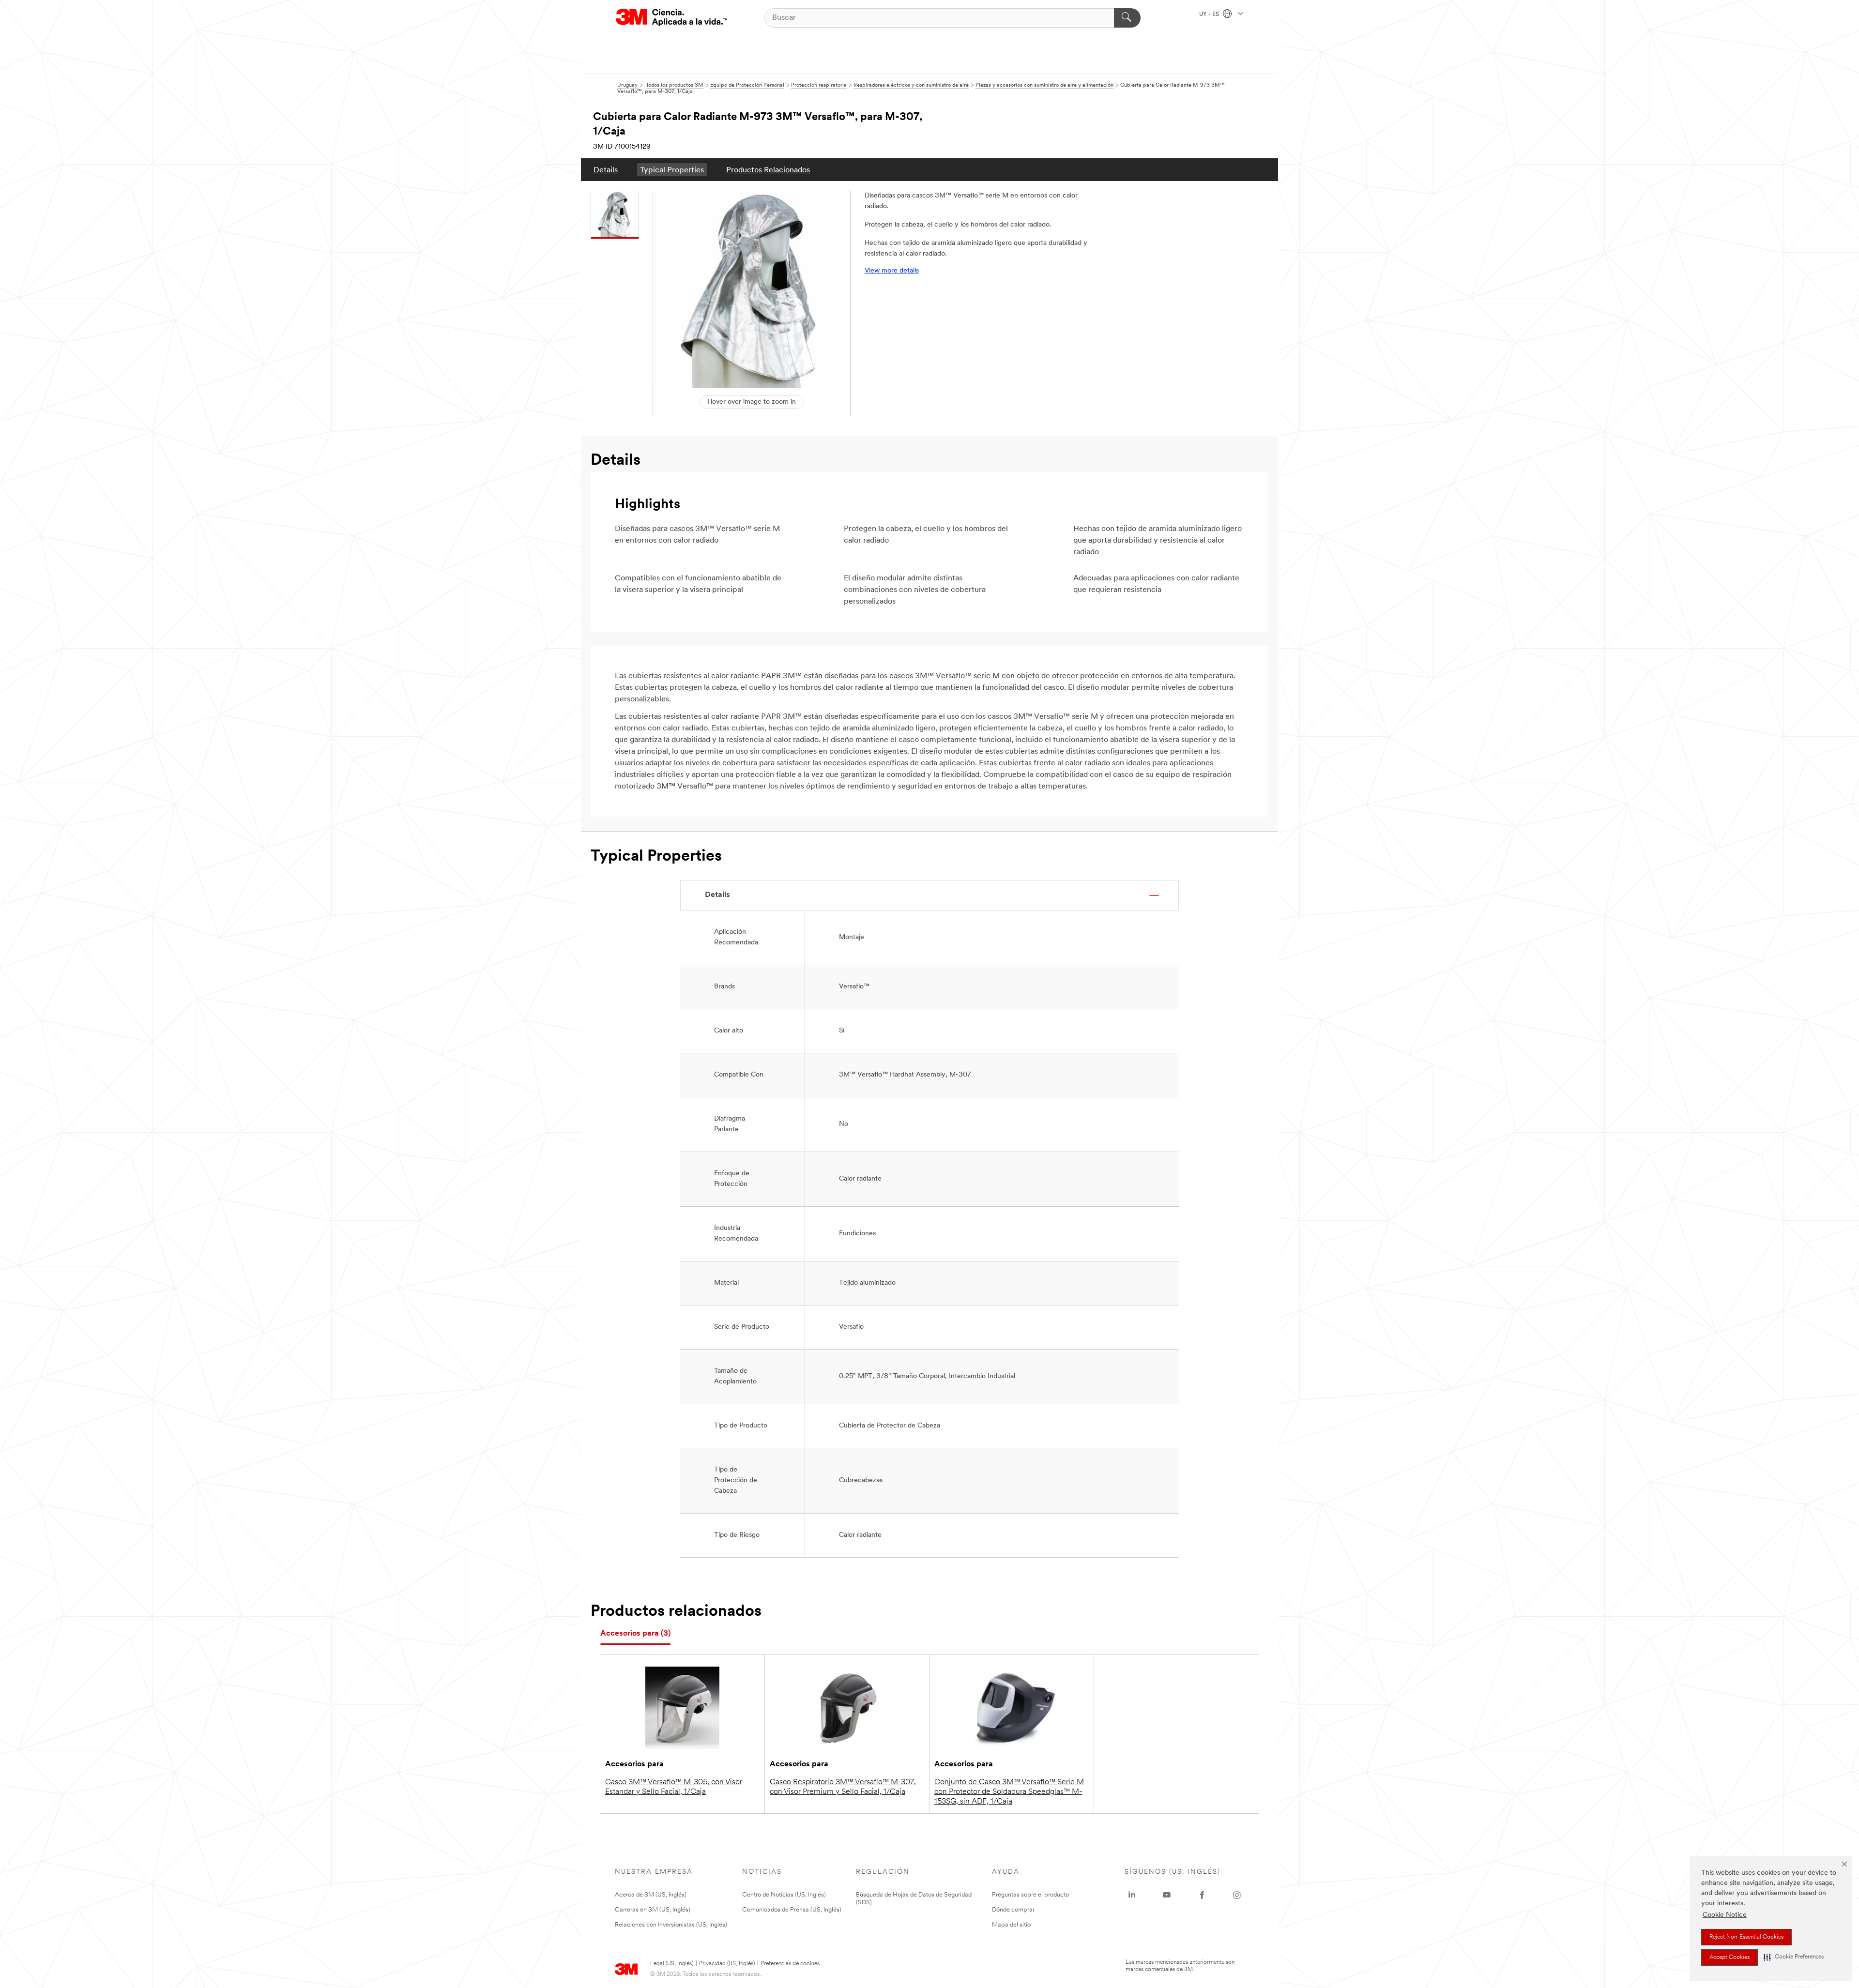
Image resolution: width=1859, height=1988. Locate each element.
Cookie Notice (1725, 1915)
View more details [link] (892, 271)
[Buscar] (1127, 18)
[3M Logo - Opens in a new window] (671, 18)
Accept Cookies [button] (1729, 1958)
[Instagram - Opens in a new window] (1237, 1895)
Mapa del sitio (1011, 1925)
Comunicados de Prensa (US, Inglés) (792, 1910)
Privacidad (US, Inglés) (727, 1964)
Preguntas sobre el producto (1030, 1895)
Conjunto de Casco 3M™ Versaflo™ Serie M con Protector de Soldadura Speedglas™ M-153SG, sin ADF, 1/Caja (1009, 1792)
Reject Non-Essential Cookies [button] (1746, 1937)
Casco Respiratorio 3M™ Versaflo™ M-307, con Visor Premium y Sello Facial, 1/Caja (843, 1787)
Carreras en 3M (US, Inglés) (653, 1910)
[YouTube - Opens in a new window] (1167, 1895)
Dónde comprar (1013, 1910)
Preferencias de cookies (790, 1964)
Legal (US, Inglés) (672, 1964)
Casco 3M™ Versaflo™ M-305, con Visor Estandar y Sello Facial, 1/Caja (674, 1787)
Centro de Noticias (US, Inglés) (784, 1895)
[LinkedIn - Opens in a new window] (1132, 1895)
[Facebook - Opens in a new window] (1202, 1895)
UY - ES (1210, 15)
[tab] (635, 1634)
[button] (1794, 1957)
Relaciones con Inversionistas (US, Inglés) (671, 1925)
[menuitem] (606, 170)
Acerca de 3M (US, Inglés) (651, 1895)
